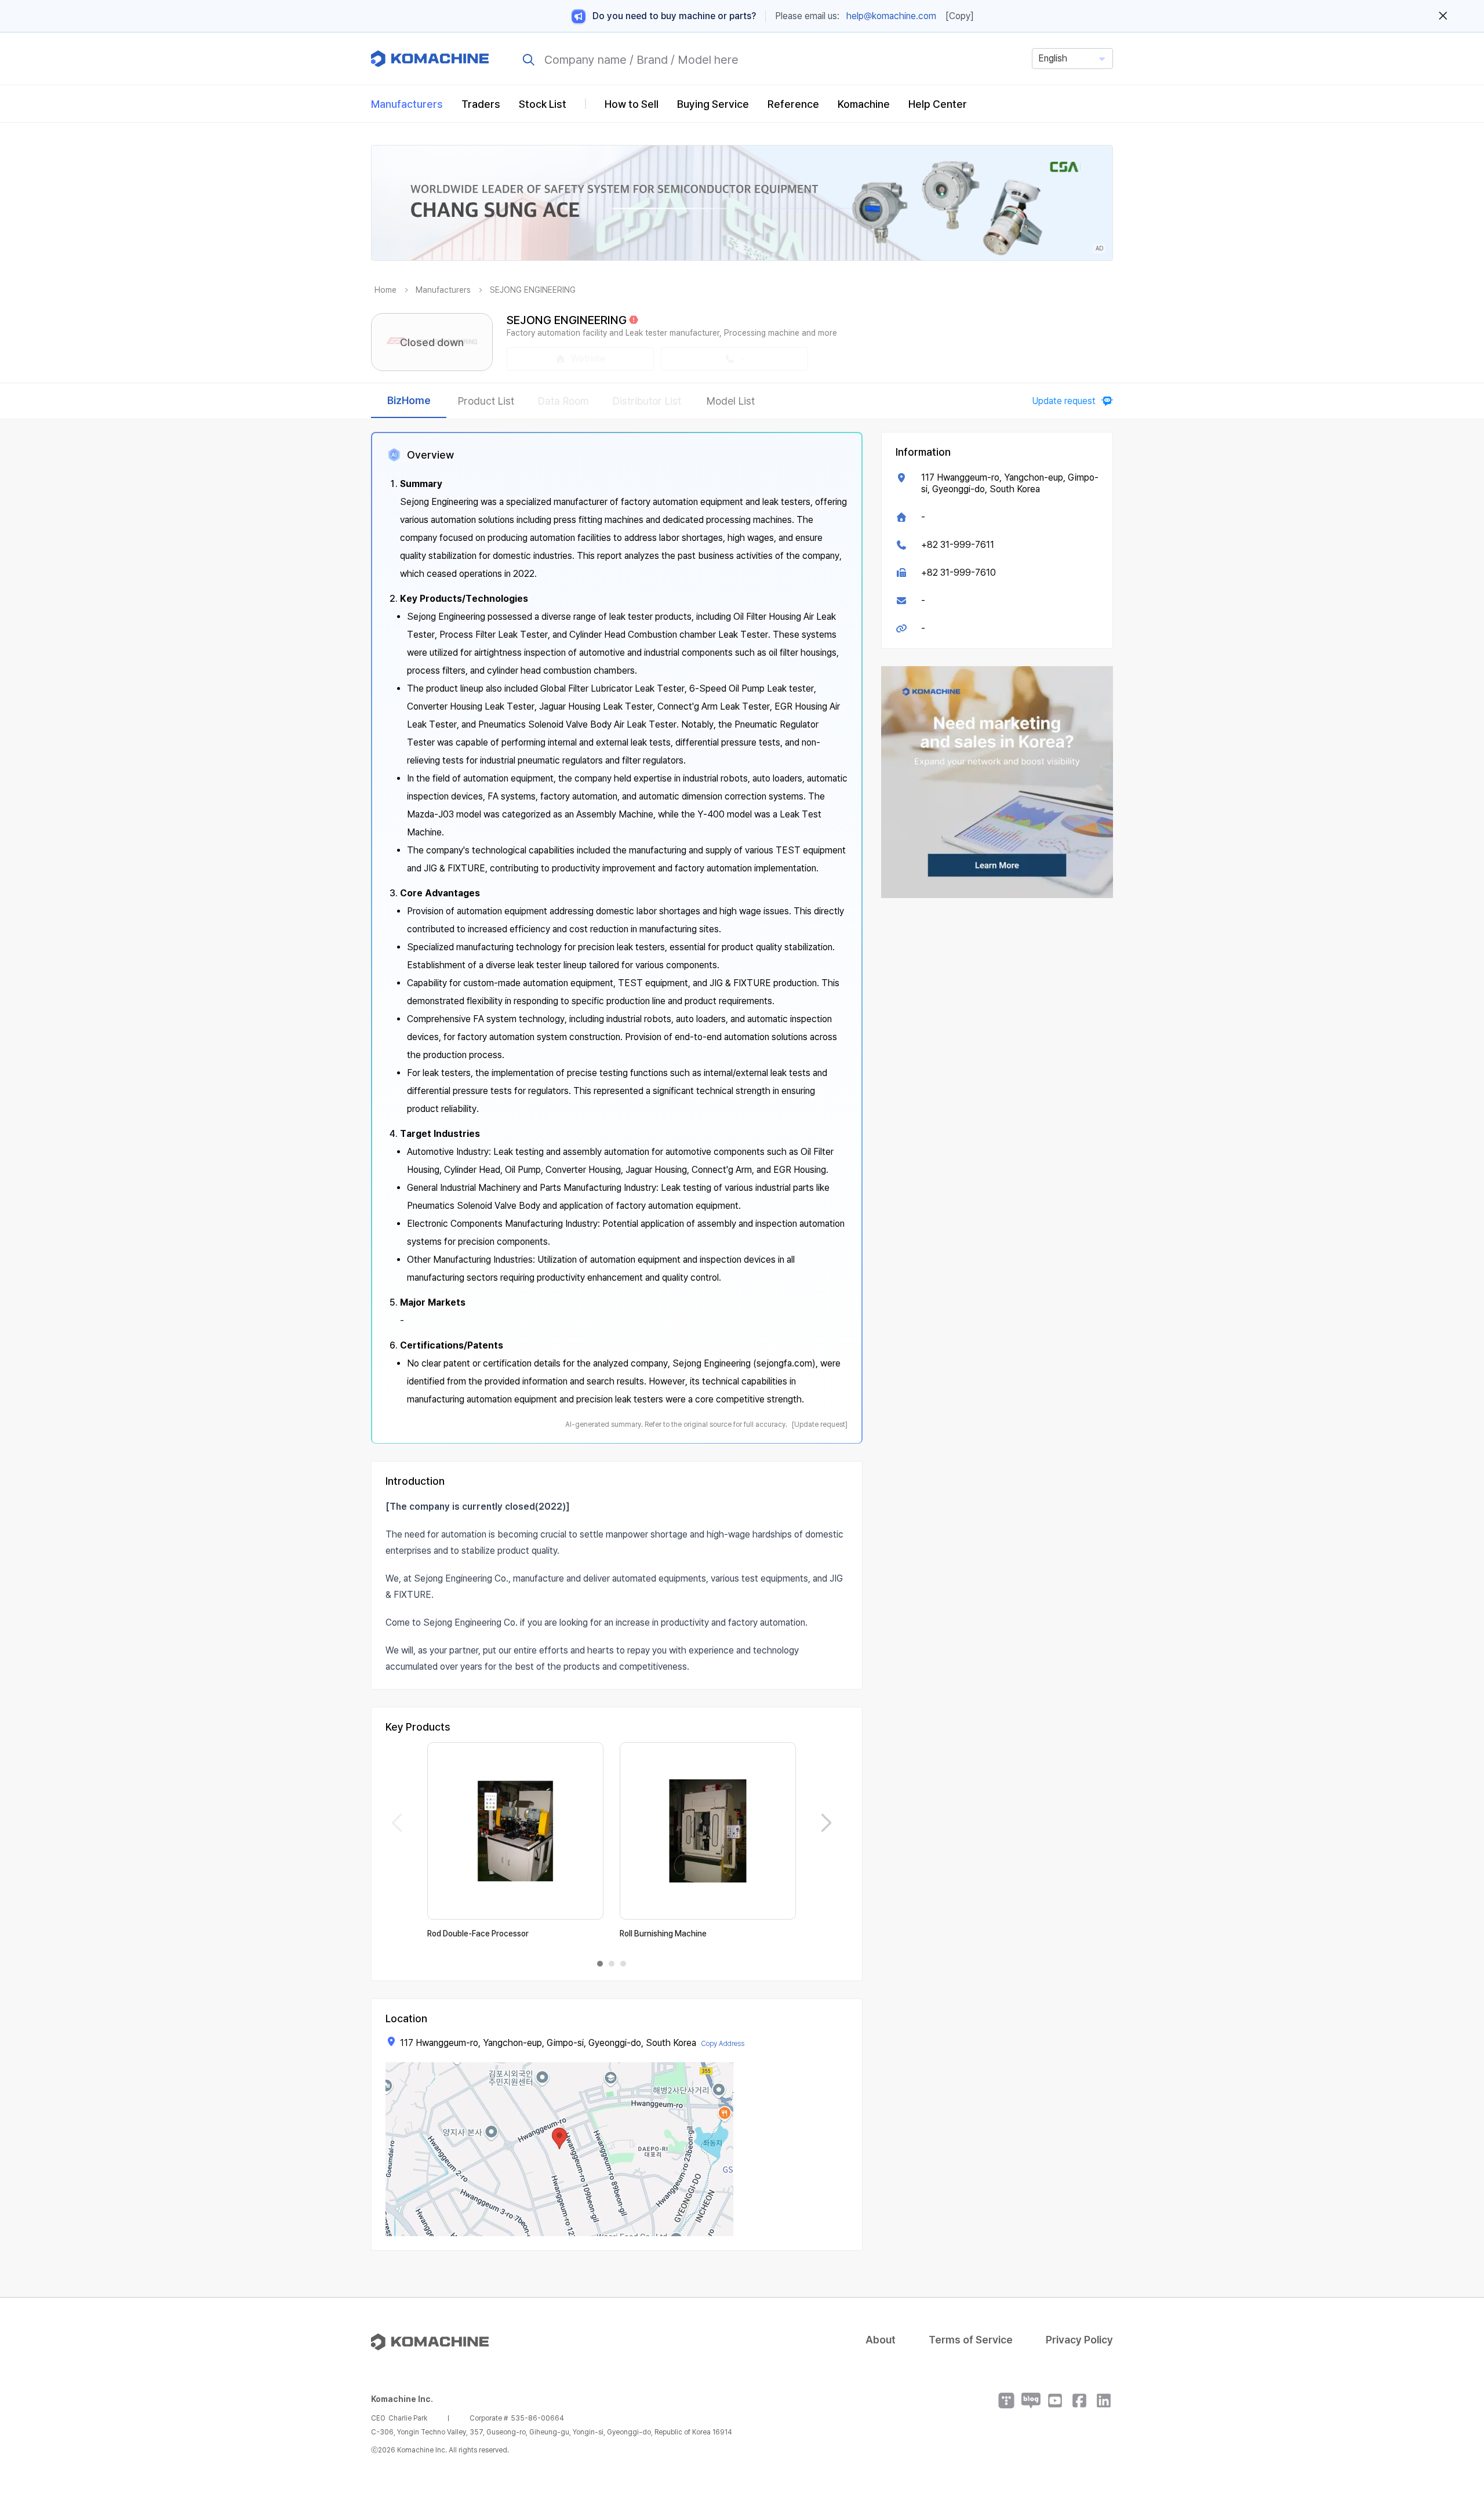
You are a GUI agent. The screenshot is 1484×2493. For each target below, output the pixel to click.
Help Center (938, 104)
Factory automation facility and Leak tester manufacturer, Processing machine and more (672, 333)
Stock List (543, 104)
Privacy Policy (1079, 2340)
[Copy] (960, 16)
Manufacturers (407, 104)
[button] (1453, 2394)
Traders (481, 104)
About (881, 2340)
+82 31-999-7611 (958, 545)
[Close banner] (1443, 16)
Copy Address (723, 2044)
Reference (793, 104)
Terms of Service (971, 2340)
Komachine (864, 104)
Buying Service (713, 104)
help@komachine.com (891, 16)
